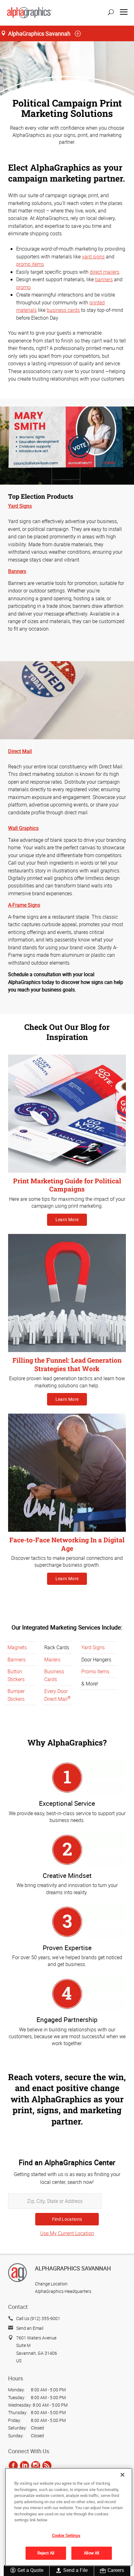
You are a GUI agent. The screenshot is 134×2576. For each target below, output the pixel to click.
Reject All (46, 2553)
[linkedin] (24, 2465)
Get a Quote (30, 2570)
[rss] (47, 2465)
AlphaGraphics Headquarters (63, 2291)
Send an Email (30, 2328)
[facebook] (13, 2465)
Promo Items (95, 1671)
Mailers (52, 1660)
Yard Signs (93, 1647)
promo (23, 287)
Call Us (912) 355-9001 (38, 2318)
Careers (116, 2570)
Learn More (67, 1219)
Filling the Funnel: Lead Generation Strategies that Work (67, 1364)
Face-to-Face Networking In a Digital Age (67, 1544)
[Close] (122, 2475)
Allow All (91, 2553)
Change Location (51, 2284)
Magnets (17, 1647)
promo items (30, 264)
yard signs (93, 257)
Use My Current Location (67, 2233)
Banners (17, 1660)
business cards (63, 310)
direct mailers (105, 272)
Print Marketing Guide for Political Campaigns (67, 1185)
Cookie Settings (66, 2535)
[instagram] (36, 2465)
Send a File (75, 2570)
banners (104, 279)
